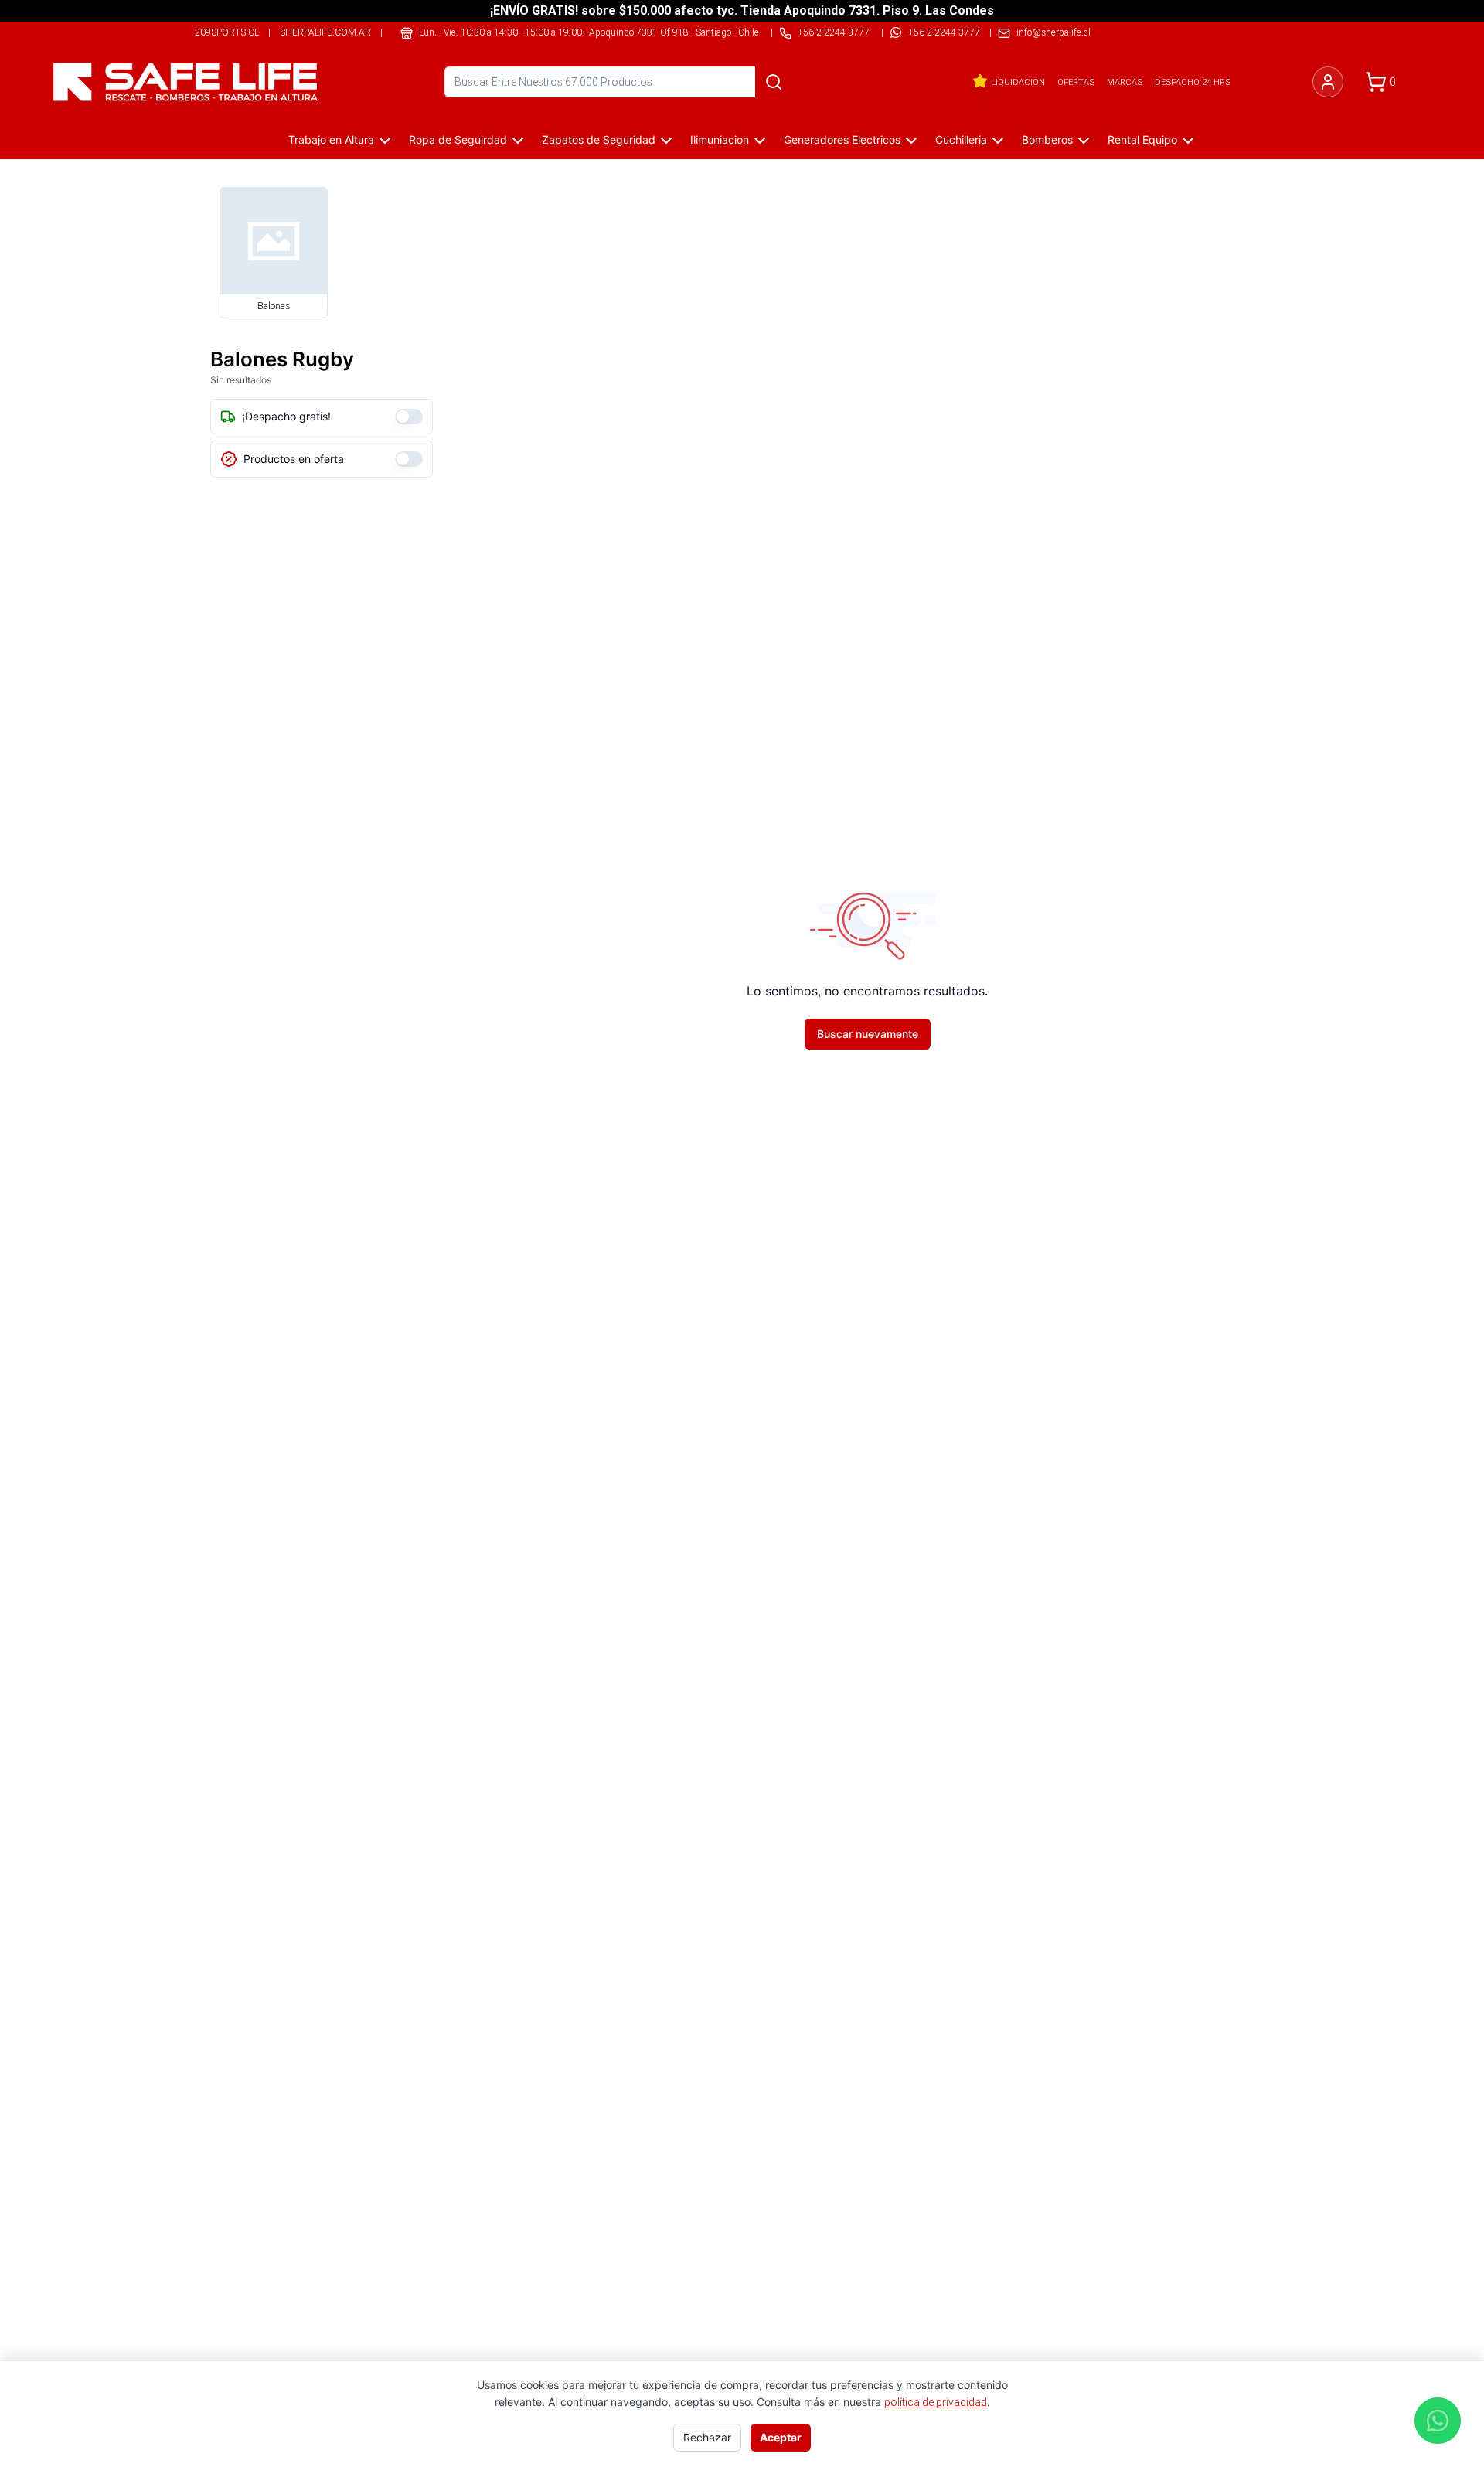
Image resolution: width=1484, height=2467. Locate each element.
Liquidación (1018, 82)
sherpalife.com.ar (325, 32)
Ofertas (1076, 82)
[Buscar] (774, 82)
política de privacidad (936, 2402)
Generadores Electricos (842, 140)
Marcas (1125, 82)
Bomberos (1047, 140)
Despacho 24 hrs (1193, 82)
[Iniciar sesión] (1328, 82)
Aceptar (781, 2437)
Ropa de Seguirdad (458, 140)
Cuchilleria (961, 140)
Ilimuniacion (720, 140)
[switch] (409, 417)
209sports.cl (227, 32)
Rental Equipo (1142, 140)
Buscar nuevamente (868, 1034)
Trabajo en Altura (331, 140)
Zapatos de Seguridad (599, 140)
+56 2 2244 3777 (944, 32)
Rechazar (707, 2437)
